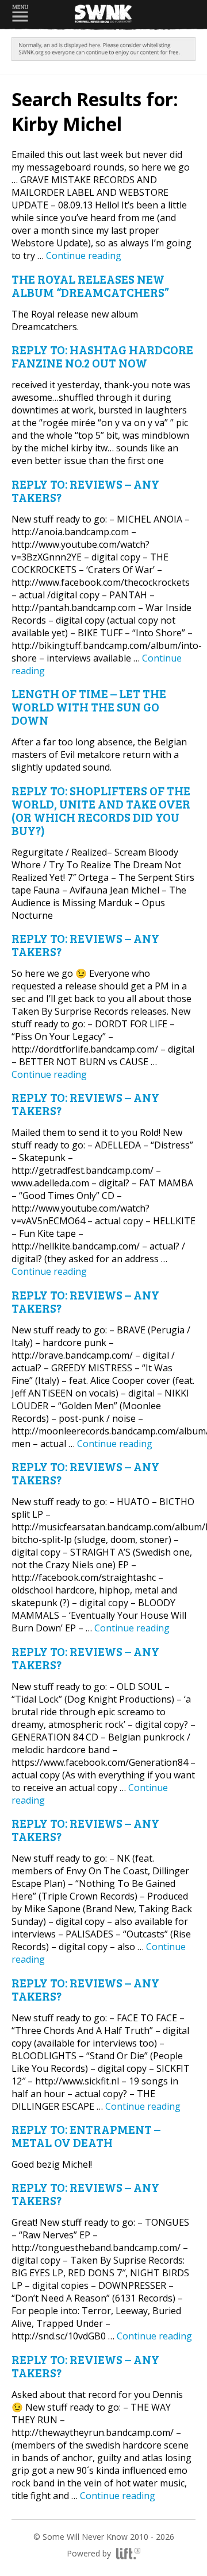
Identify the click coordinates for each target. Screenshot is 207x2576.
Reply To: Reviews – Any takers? (85, 490)
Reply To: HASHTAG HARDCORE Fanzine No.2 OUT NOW (102, 356)
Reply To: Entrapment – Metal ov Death (86, 2136)
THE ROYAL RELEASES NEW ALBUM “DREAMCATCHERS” (90, 285)
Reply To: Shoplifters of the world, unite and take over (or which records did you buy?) (101, 810)
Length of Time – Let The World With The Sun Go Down (89, 707)
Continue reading (84, 256)
